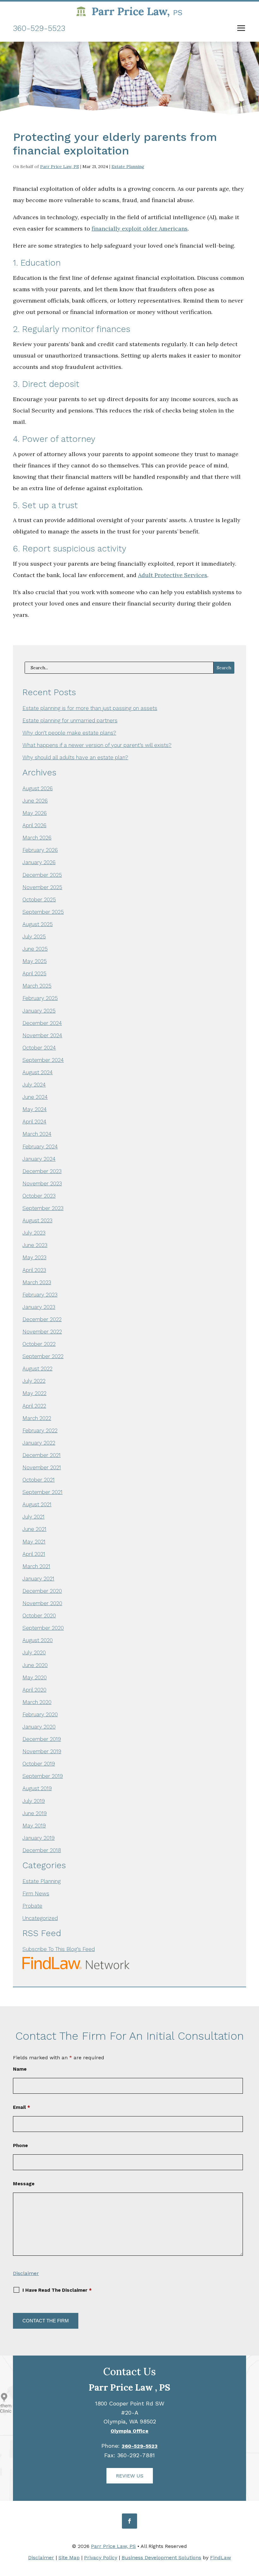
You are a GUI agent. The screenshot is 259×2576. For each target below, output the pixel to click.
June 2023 (35, 1245)
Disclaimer (26, 2273)
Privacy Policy (101, 2558)
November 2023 (42, 1183)
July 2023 (34, 1233)
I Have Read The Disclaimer (57, 2290)
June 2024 (35, 1097)
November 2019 (42, 1751)
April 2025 (34, 973)
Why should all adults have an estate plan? (75, 757)
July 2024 (34, 1085)
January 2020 (39, 1727)
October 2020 (39, 1616)
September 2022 (43, 1356)
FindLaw (220, 2558)
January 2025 (39, 1011)
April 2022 (34, 1406)
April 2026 (34, 825)
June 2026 (35, 801)
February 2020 (40, 1714)
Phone (20, 2146)
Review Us (130, 2476)
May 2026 (35, 813)
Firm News (36, 1893)
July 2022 (34, 1381)
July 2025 (34, 936)
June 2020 (35, 1665)
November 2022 (42, 1332)
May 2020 (35, 1677)
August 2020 (38, 1640)
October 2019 (39, 1764)
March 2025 (37, 986)
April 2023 (34, 1270)
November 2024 (42, 1035)
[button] (241, 29)
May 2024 (35, 1109)
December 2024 (42, 1023)
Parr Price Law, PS (60, 166)
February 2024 (40, 1147)
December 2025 (42, 875)
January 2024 (39, 1159)
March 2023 (37, 1282)
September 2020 (43, 1628)
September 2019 (43, 1776)
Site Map (69, 2558)
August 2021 (37, 1504)
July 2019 (34, 1801)
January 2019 (39, 1838)
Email (21, 2107)
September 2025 (43, 912)
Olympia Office (129, 2431)
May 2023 (34, 1257)
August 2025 (38, 924)
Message (24, 2184)
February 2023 (40, 1295)
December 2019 (42, 1739)
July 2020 (34, 1652)
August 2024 (38, 1072)
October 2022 (39, 1344)
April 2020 (34, 1690)
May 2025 (35, 961)
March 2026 (37, 838)
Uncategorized (40, 1918)
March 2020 (37, 1702)
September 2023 (43, 1208)
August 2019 (37, 1788)
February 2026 (40, 850)
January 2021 (38, 1579)
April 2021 (34, 1554)
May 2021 (34, 1542)
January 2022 (39, 1443)
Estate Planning (128, 166)
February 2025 (40, 998)
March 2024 (37, 1134)
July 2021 (33, 1517)
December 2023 (42, 1171)
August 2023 (37, 1220)
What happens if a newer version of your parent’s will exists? (97, 745)
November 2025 (42, 887)
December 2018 (42, 1850)
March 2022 (37, 1418)
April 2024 (34, 1122)
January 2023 (39, 1307)
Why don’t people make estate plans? (69, 733)
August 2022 (37, 1369)
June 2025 (35, 949)
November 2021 (42, 1467)
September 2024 (43, 1060)
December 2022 (42, 1319)
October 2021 (39, 1480)
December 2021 (42, 1455)
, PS (129, 2388)
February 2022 (40, 1430)
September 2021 (42, 1492)
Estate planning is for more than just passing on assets (90, 708)
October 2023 (39, 1196)
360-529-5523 (39, 28)
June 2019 (35, 1813)
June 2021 (34, 1529)
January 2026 (39, 862)
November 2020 (42, 1603)
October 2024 (39, 1048)
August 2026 (38, 788)
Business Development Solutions (161, 2558)
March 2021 (36, 1566)
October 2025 (39, 900)
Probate (32, 1906)
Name (20, 2069)
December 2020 (42, 1591)
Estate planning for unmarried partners (70, 720)
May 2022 (34, 1393)
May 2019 (34, 1826)
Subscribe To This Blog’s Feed (59, 1949)
